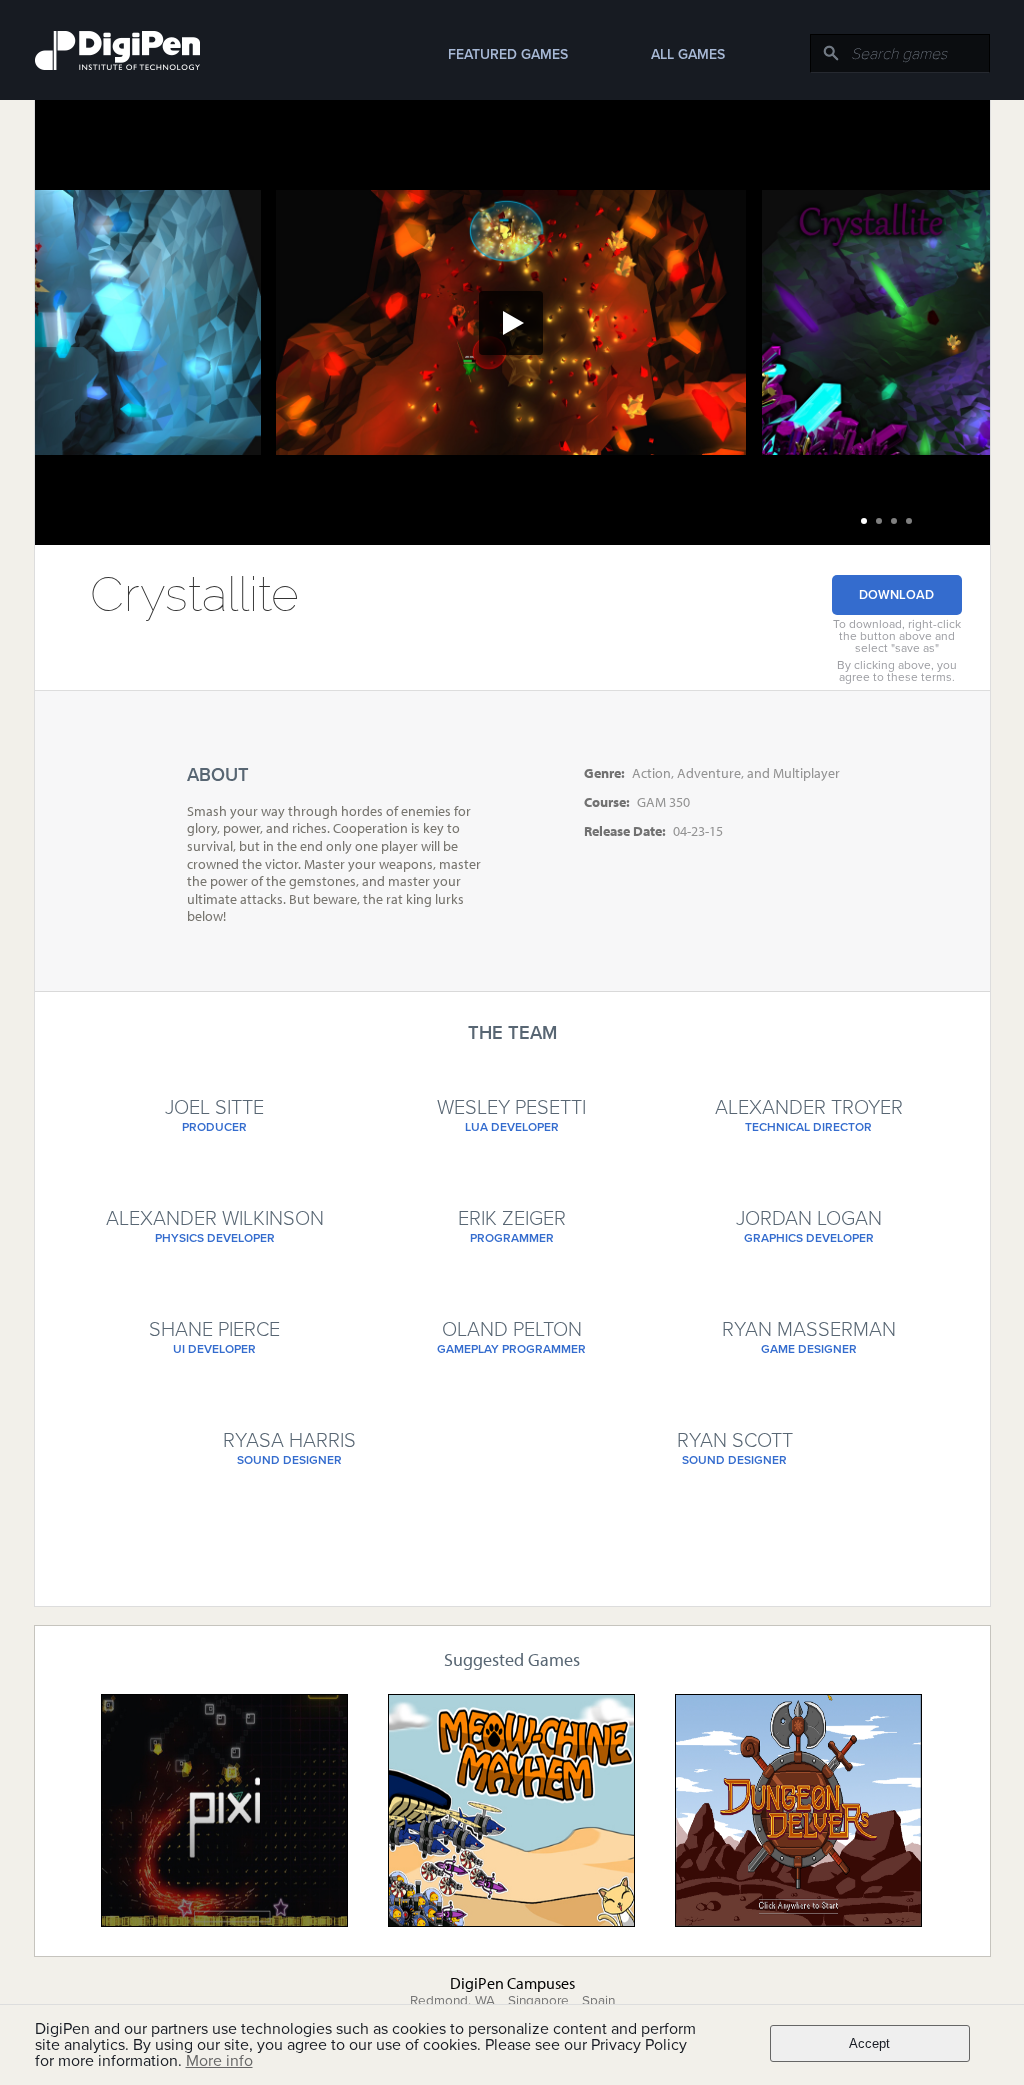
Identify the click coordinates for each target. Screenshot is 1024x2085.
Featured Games (508, 54)
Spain (598, 2001)
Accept (869, 2043)
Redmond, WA (452, 2001)
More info (219, 2061)
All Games (688, 54)
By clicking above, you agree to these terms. (897, 671)
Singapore (538, 2001)
